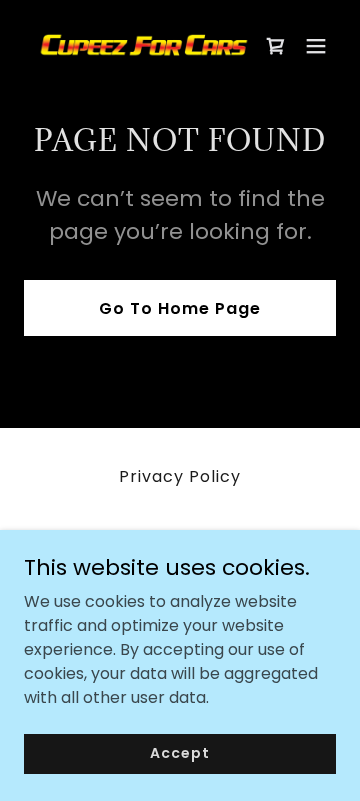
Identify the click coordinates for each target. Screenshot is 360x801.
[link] (133, 45)
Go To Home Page (180, 308)
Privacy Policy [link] (180, 476)
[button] (316, 46)
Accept (179, 753)
